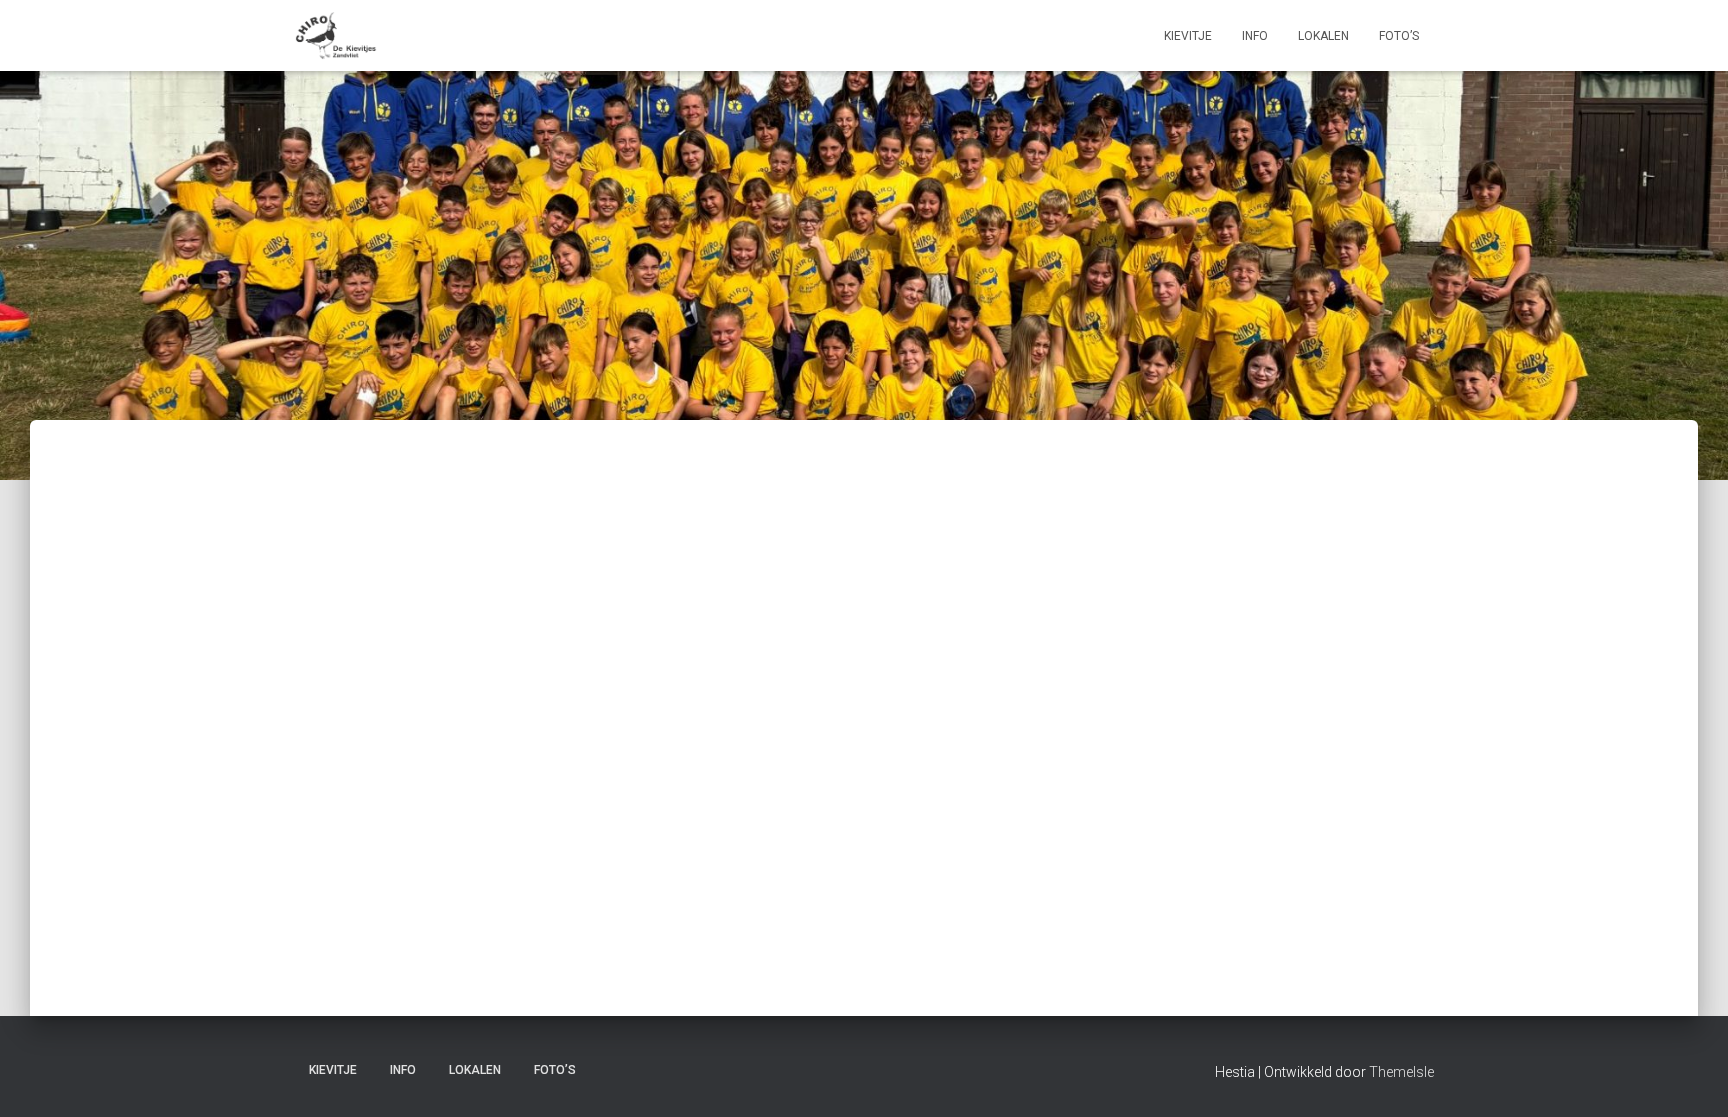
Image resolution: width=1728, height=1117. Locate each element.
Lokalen (1323, 36)
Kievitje (1188, 36)
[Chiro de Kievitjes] (336, 36)
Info (1255, 36)
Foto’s (1399, 36)
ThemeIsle (1401, 1072)
